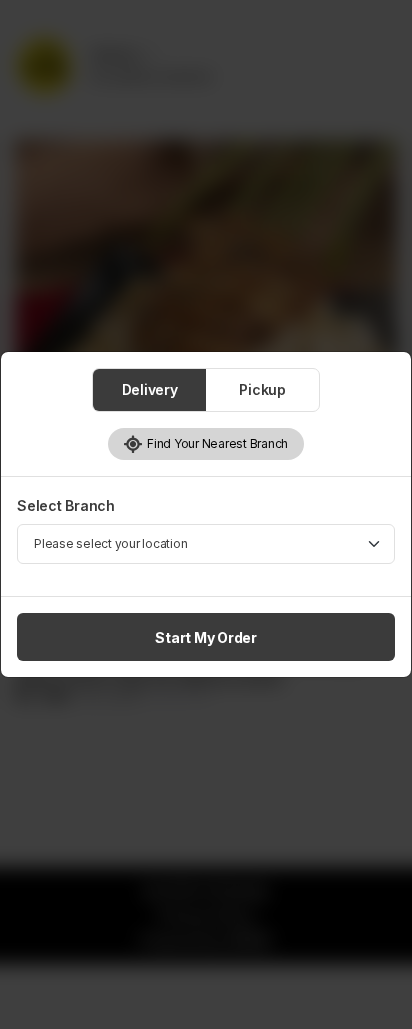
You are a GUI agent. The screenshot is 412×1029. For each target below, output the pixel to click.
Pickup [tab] (262, 389)
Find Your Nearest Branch (215, 443)
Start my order (206, 637)
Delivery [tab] (150, 389)
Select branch (66, 505)
